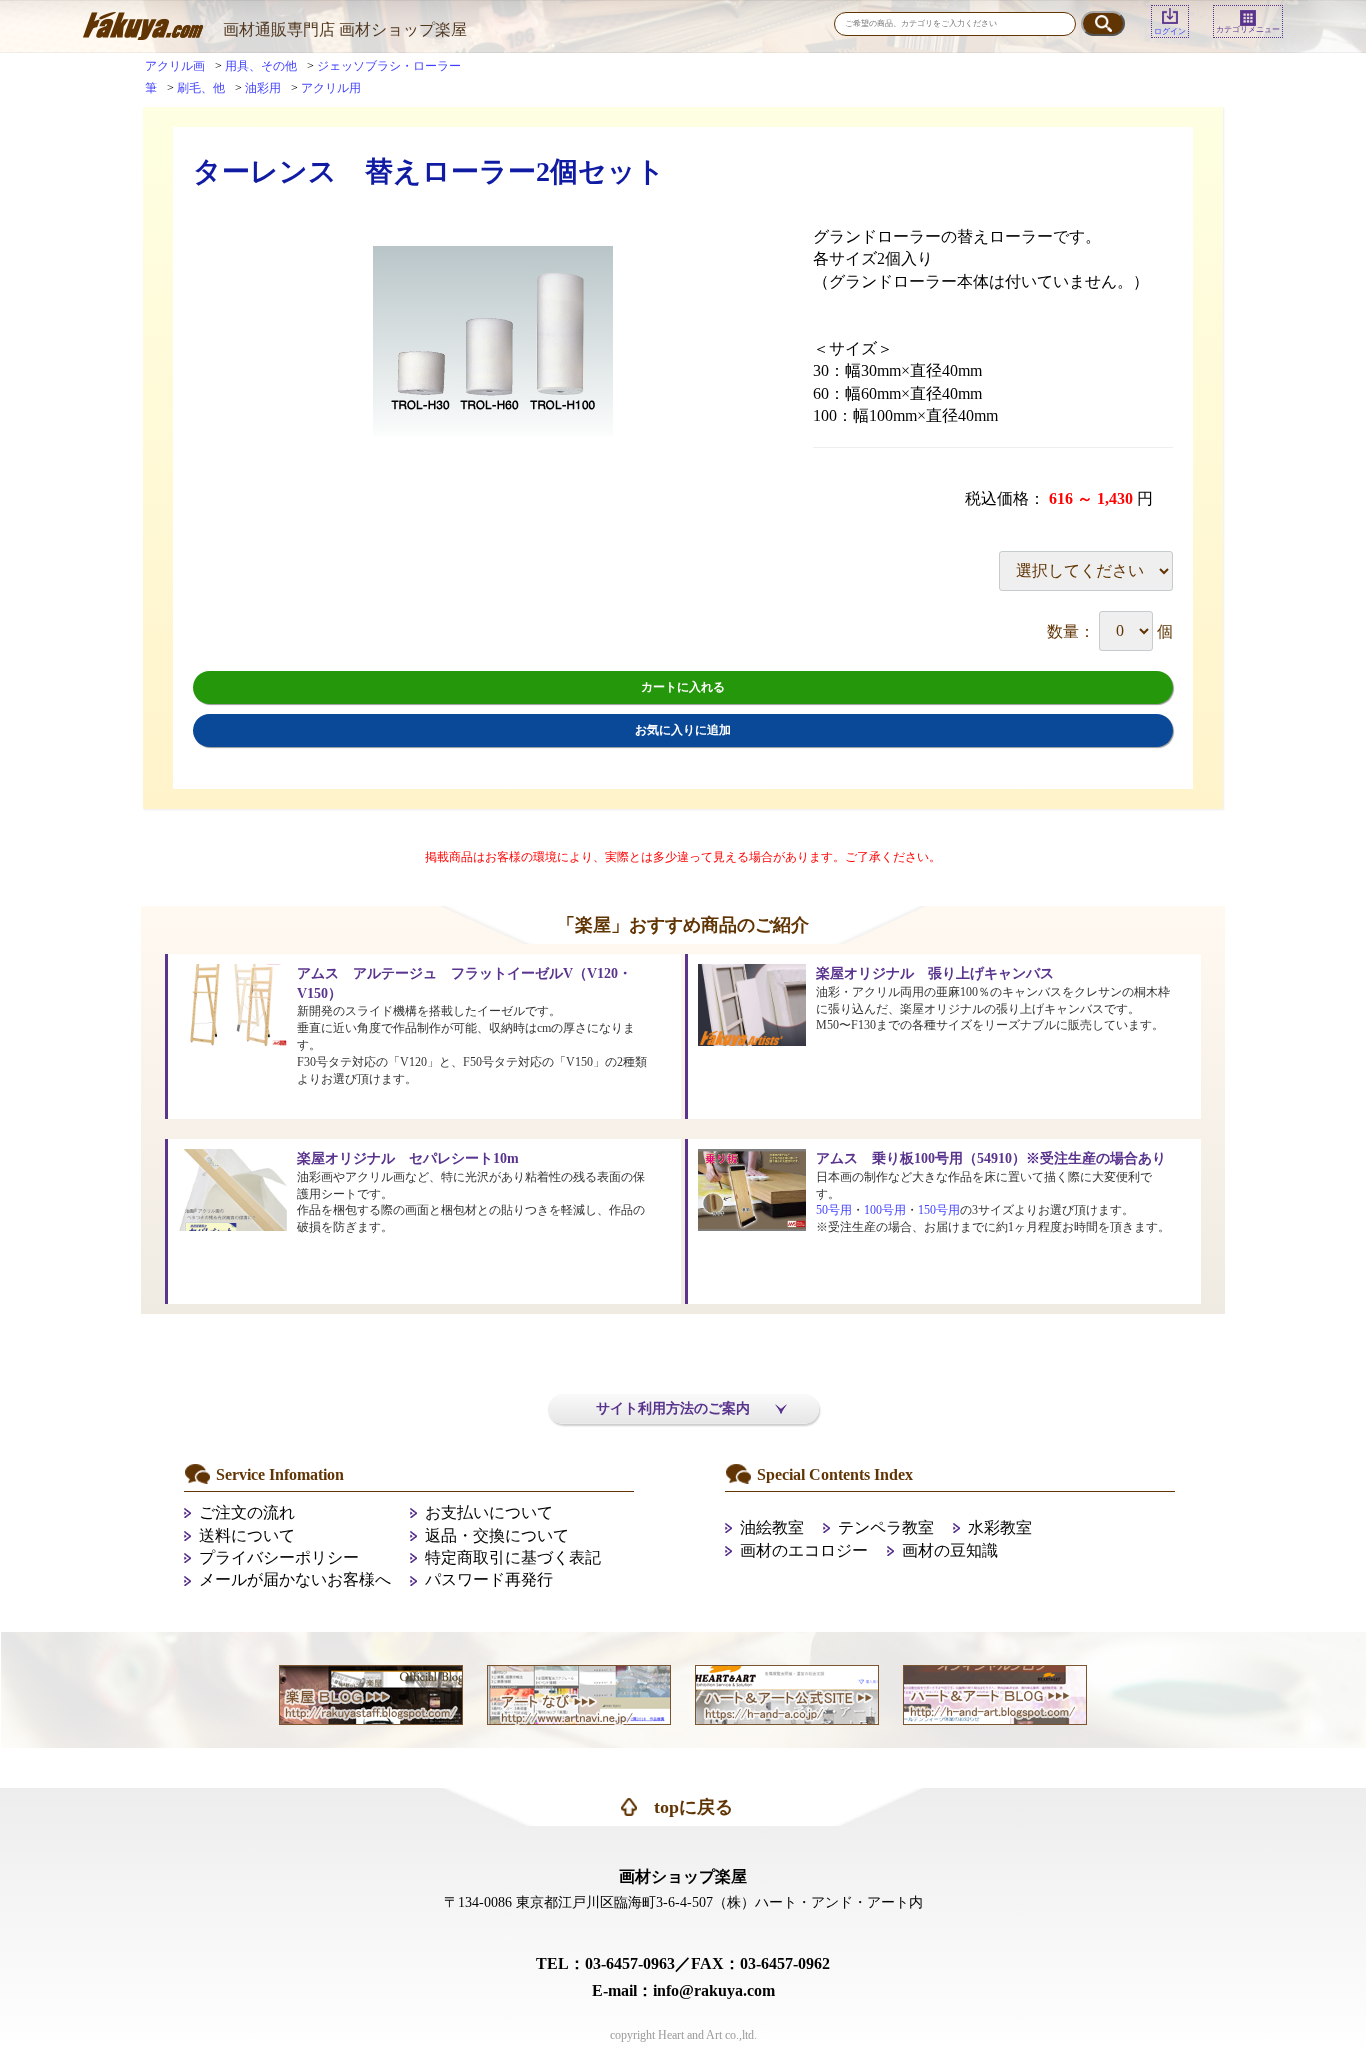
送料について (247, 1535)
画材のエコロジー (804, 1550)
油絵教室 (772, 1527)
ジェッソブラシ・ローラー (389, 66)
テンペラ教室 (886, 1527)
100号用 (885, 1210)
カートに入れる (683, 687)
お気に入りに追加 (683, 730)
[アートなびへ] (579, 1692)
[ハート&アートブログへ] (995, 1692)
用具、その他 (261, 66)
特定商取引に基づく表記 (513, 1557)
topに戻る (693, 1807)
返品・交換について (497, 1535)
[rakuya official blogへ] (371, 1692)
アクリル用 (331, 88)
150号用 (939, 1210)
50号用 (834, 1210)
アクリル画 (175, 66)
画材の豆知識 (950, 1550)
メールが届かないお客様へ (295, 1579)
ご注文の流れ (247, 1512)
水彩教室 (1000, 1527)
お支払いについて (489, 1512)
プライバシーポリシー (279, 1557)
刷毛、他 (201, 88)
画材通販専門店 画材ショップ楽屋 (345, 29)
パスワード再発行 (489, 1579)
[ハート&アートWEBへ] (787, 1692)
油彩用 (263, 88)
